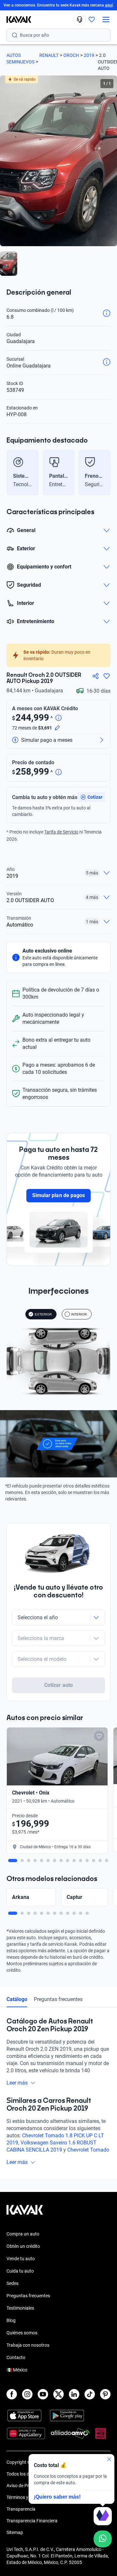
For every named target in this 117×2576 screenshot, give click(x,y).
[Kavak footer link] (25, 2213)
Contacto (16, 2357)
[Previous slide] (10, 473)
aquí (109, 5)
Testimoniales (20, 2308)
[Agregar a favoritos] (107, 676)
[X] (58, 2394)
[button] (91, 797)
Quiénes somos (22, 2333)
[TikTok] (90, 2394)
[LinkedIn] (74, 2394)
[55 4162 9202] (80, 20)
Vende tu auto (21, 2259)
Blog (11, 2320)
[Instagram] (27, 2394)
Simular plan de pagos (58, 1195)
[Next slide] (107, 473)
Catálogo (17, 1999)
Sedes (13, 2283)
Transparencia (21, 2509)
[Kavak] (16, 20)
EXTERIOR (43, 1314)
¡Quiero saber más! (57, 2497)
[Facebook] (12, 2394)
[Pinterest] (105, 2394)
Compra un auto (23, 2234)
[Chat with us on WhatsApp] (103, 2539)
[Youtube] (43, 2394)
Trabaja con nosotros (28, 2345)
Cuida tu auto (20, 2271)
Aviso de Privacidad (26, 2486)
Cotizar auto (58, 1685)
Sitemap (15, 2532)
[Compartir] (96, 676)
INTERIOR (79, 1314)
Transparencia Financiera (32, 2521)
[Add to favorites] (99, 1736)
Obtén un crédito (23, 2246)
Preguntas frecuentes (58, 1999)
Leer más (17, 2083)
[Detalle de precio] (58, 718)
